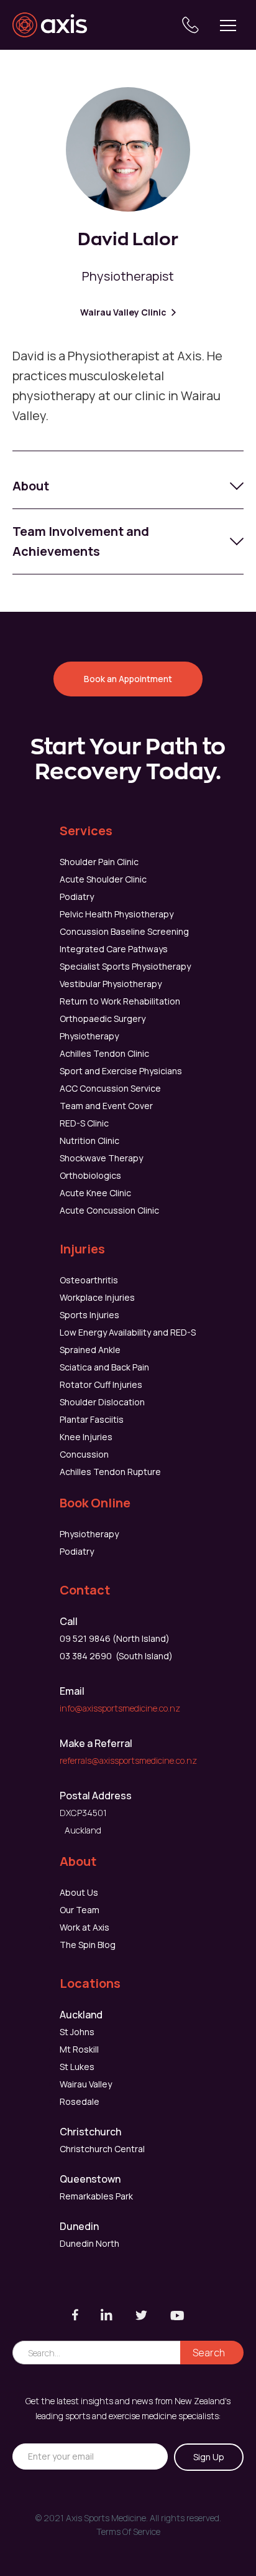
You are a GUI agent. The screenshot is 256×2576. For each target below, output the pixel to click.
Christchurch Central (102, 2149)
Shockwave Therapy (101, 1158)
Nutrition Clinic (89, 1140)
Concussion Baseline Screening (124, 931)
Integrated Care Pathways (114, 949)
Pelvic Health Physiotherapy (117, 914)
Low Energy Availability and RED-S (128, 1332)
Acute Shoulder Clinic (103, 879)
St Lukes (77, 2067)
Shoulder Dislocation (102, 1402)
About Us (79, 1892)
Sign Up (209, 2457)
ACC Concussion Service (110, 1088)
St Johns (77, 2032)
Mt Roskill (79, 2049)
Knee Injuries (86, 1437)
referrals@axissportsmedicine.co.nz (128, 1760)
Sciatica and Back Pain (104, 1367)
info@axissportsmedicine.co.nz (120, 1708)
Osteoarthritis (89, 1280)
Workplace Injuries (97, 1297)
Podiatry (77, 897)
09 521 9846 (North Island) (115, 1638)
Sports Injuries (89, 1315)
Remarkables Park (96, 2196)
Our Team (80, 1910)
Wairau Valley (86, 2084)
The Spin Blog (88, 1945)
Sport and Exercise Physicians (121, 1071)
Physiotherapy (89, 1036)
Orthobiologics (90, 1175)
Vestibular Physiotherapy (111, 984)
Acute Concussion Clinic (109, 1210)
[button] (228, 25)
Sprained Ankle (90, 1350)
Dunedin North (89, 2243)
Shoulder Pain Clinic (99, 862)
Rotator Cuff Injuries (101, 1384)
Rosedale (80, 2101)
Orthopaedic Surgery (103, 1019)
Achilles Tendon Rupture (110, 1472)
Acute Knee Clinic (95, 1193)
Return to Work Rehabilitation (120, 1001)
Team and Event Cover (106, 1106)
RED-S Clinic (84, 1123)
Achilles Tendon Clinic (104, 1053)
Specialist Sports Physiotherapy (125, 966)
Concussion (84, 1454)
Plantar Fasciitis (92, 1419)
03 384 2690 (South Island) (116, 1656)
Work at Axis (85, 1927)
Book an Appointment (128, 679)
